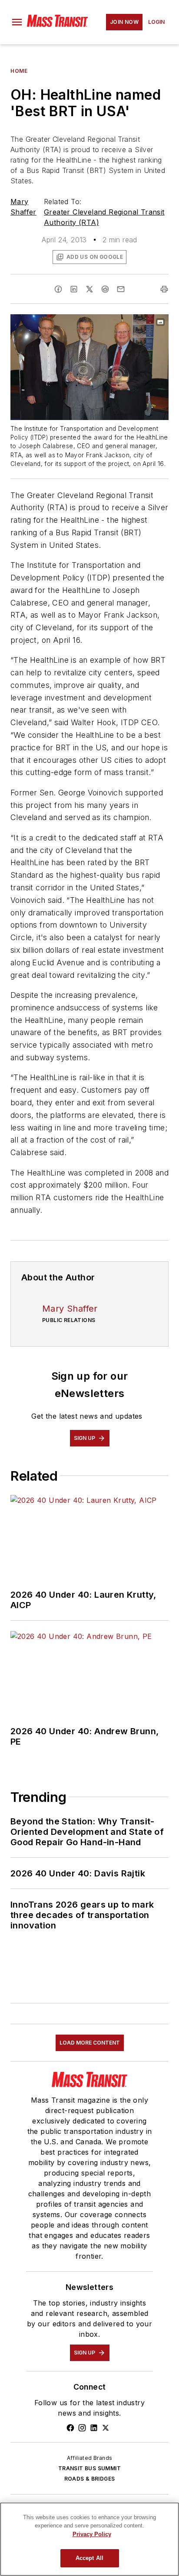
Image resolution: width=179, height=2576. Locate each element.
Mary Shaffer (70, 1309)
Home (19, 71)
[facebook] (58, 289)
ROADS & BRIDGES (90, 2479)
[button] (17, 22)
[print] (164, 289)
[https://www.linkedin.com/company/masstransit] (94, 2428)
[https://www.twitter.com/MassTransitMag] (106, 2428)
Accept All (89, 2558)
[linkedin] (74, 289)
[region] (89, 2539)
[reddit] (105, 289)
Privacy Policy (92, 2534)
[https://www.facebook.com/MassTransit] (70, 2428)
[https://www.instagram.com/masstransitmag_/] (82, 2428)
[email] (121, 289)
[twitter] (89, 289)
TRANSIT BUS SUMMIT (89, 2468)
